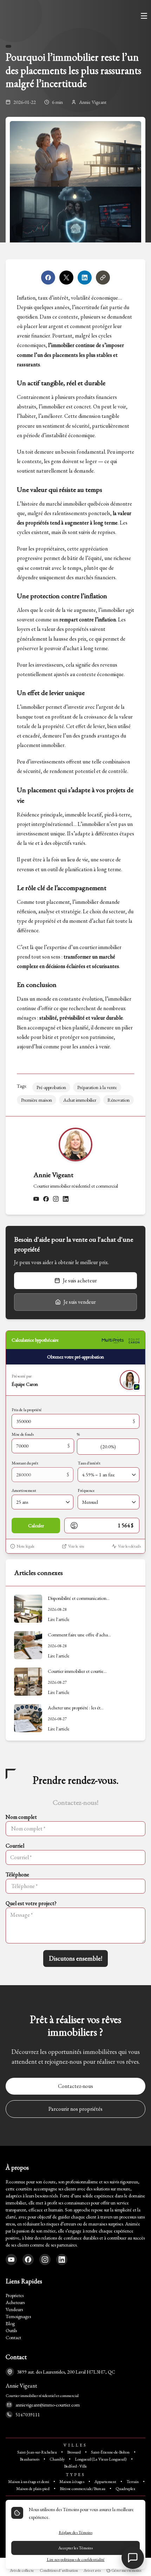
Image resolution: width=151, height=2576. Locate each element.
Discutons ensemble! (75, 1958)
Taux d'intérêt (89, 1463)
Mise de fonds (23, 1434)
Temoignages (18, 2316)
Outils (11, 2330)
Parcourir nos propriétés (75, 2109)
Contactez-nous (75, 2086)
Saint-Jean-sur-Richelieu (37, 2452)
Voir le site (76, 1546)
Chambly (57, 2459)
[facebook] (46, 1199)
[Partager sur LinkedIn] (85, 278)
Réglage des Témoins (75, 2532)
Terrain (133, 2482)
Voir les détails (129, 1546)
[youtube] (36, 1199)
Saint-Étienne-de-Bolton (110, 2452)
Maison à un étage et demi (29, 2482)
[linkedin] (66, 1199)
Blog (10, 2323)
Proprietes (15, 2295)
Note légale (26, 1546)
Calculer (36, 1526)
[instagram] (56, 1199)
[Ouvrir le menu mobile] (144, 16)
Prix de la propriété (27, 1410)
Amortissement (24, 1490)
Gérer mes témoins (126, 2570)
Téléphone (17, 1874)
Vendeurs (14, 2309)
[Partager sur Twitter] (66, 278)
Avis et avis (92, 2570)
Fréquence (86, 1490)
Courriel (15, 1846)
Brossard (74, 2452)
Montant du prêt (25, 1463)
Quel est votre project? (31, 1903)
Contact (13, 2337)
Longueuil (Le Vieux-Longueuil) (101, 2459)
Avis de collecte (22, 2570)
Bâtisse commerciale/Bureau (83, 2489)
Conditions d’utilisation (59, 2570)
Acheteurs (15, 2302)
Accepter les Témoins (75, 2548)
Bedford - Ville (75, 2466)
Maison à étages (72, 2482)
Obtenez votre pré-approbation (75, 1357)
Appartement (105, 2482)
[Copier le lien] (103, 278)
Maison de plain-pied (33, 2489)
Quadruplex (125, 2489)
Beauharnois (29, 2459)
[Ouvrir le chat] (133, 2558)
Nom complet (21, 1817)
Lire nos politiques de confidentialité (76, 2560)
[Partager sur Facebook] (48, 278)
